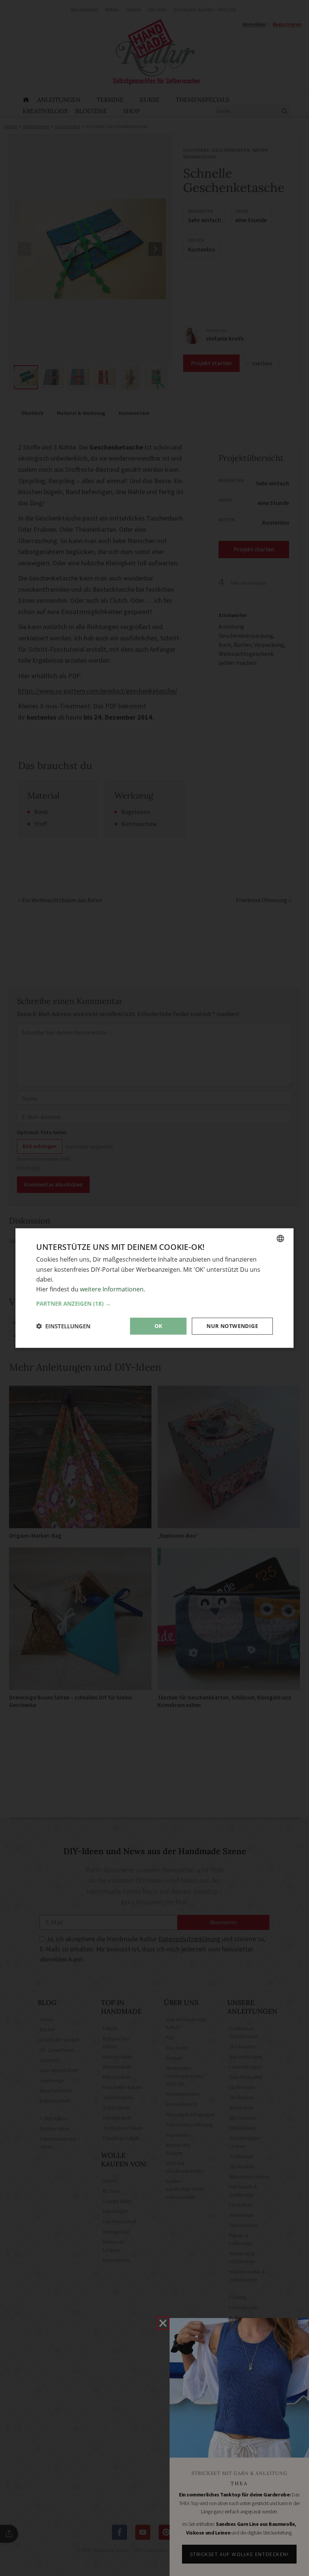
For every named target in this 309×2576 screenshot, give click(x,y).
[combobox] (280, 1239)
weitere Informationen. (112, 1289)
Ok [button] (158, 1326)
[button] (154, 1303)
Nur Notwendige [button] (232, 1326)
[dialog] (154, 1288)
